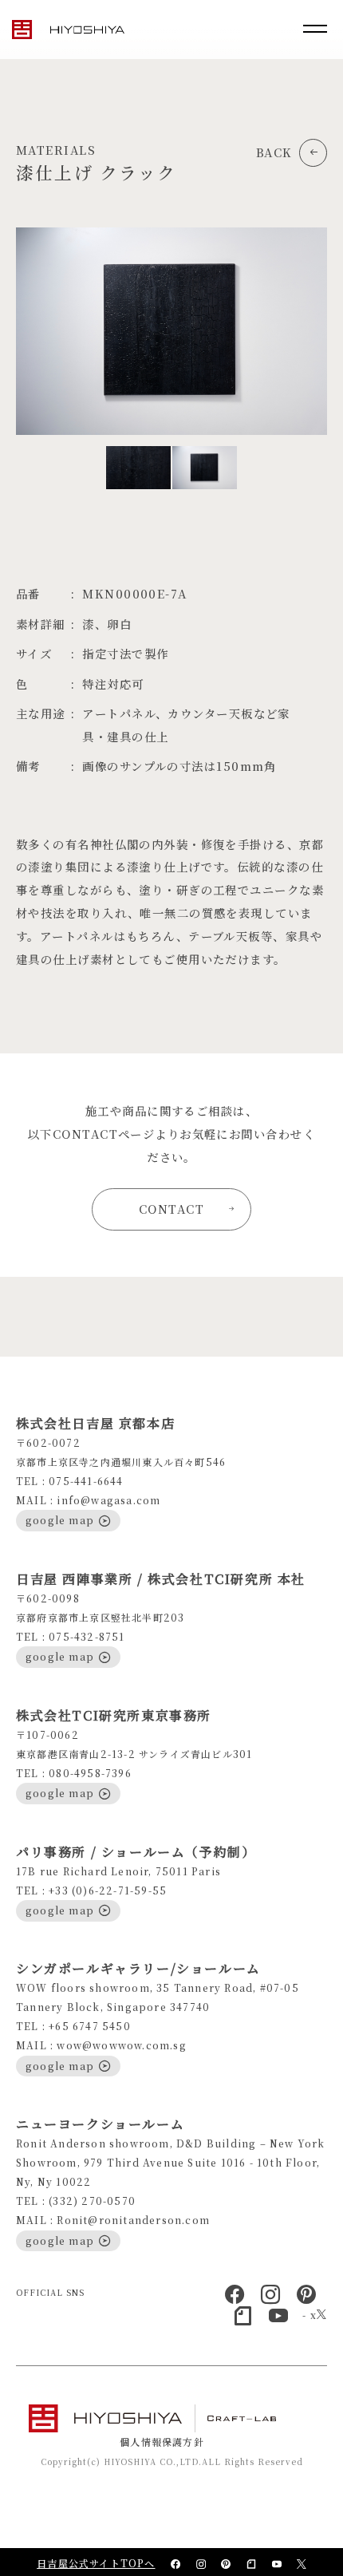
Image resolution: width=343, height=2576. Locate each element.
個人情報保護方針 (162, 2442)
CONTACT (171, 1209)
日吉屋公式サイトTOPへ (96, 2563)
